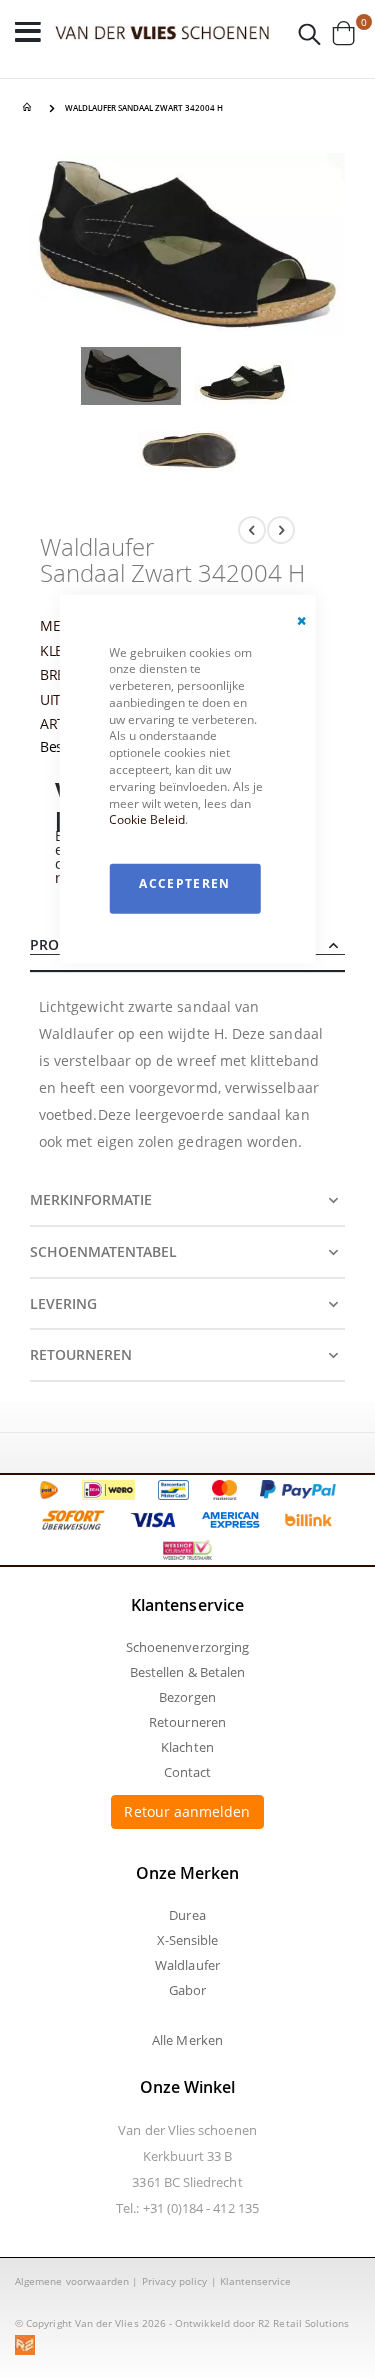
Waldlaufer (187, 1965)
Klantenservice (256, 2281)
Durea (187, 1915)
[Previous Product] (252, 530)
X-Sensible (188, 1940)
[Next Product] (281, 530)
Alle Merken (187, 2040)
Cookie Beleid (147, 819)
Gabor (187, 1990)
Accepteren (185, 883)
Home (30, 108)
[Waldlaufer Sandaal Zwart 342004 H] (131, 379)
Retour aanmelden (187, 1811)
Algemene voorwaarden (72, 2281)
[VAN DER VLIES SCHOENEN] (162, 32)
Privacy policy (175, 2281)
